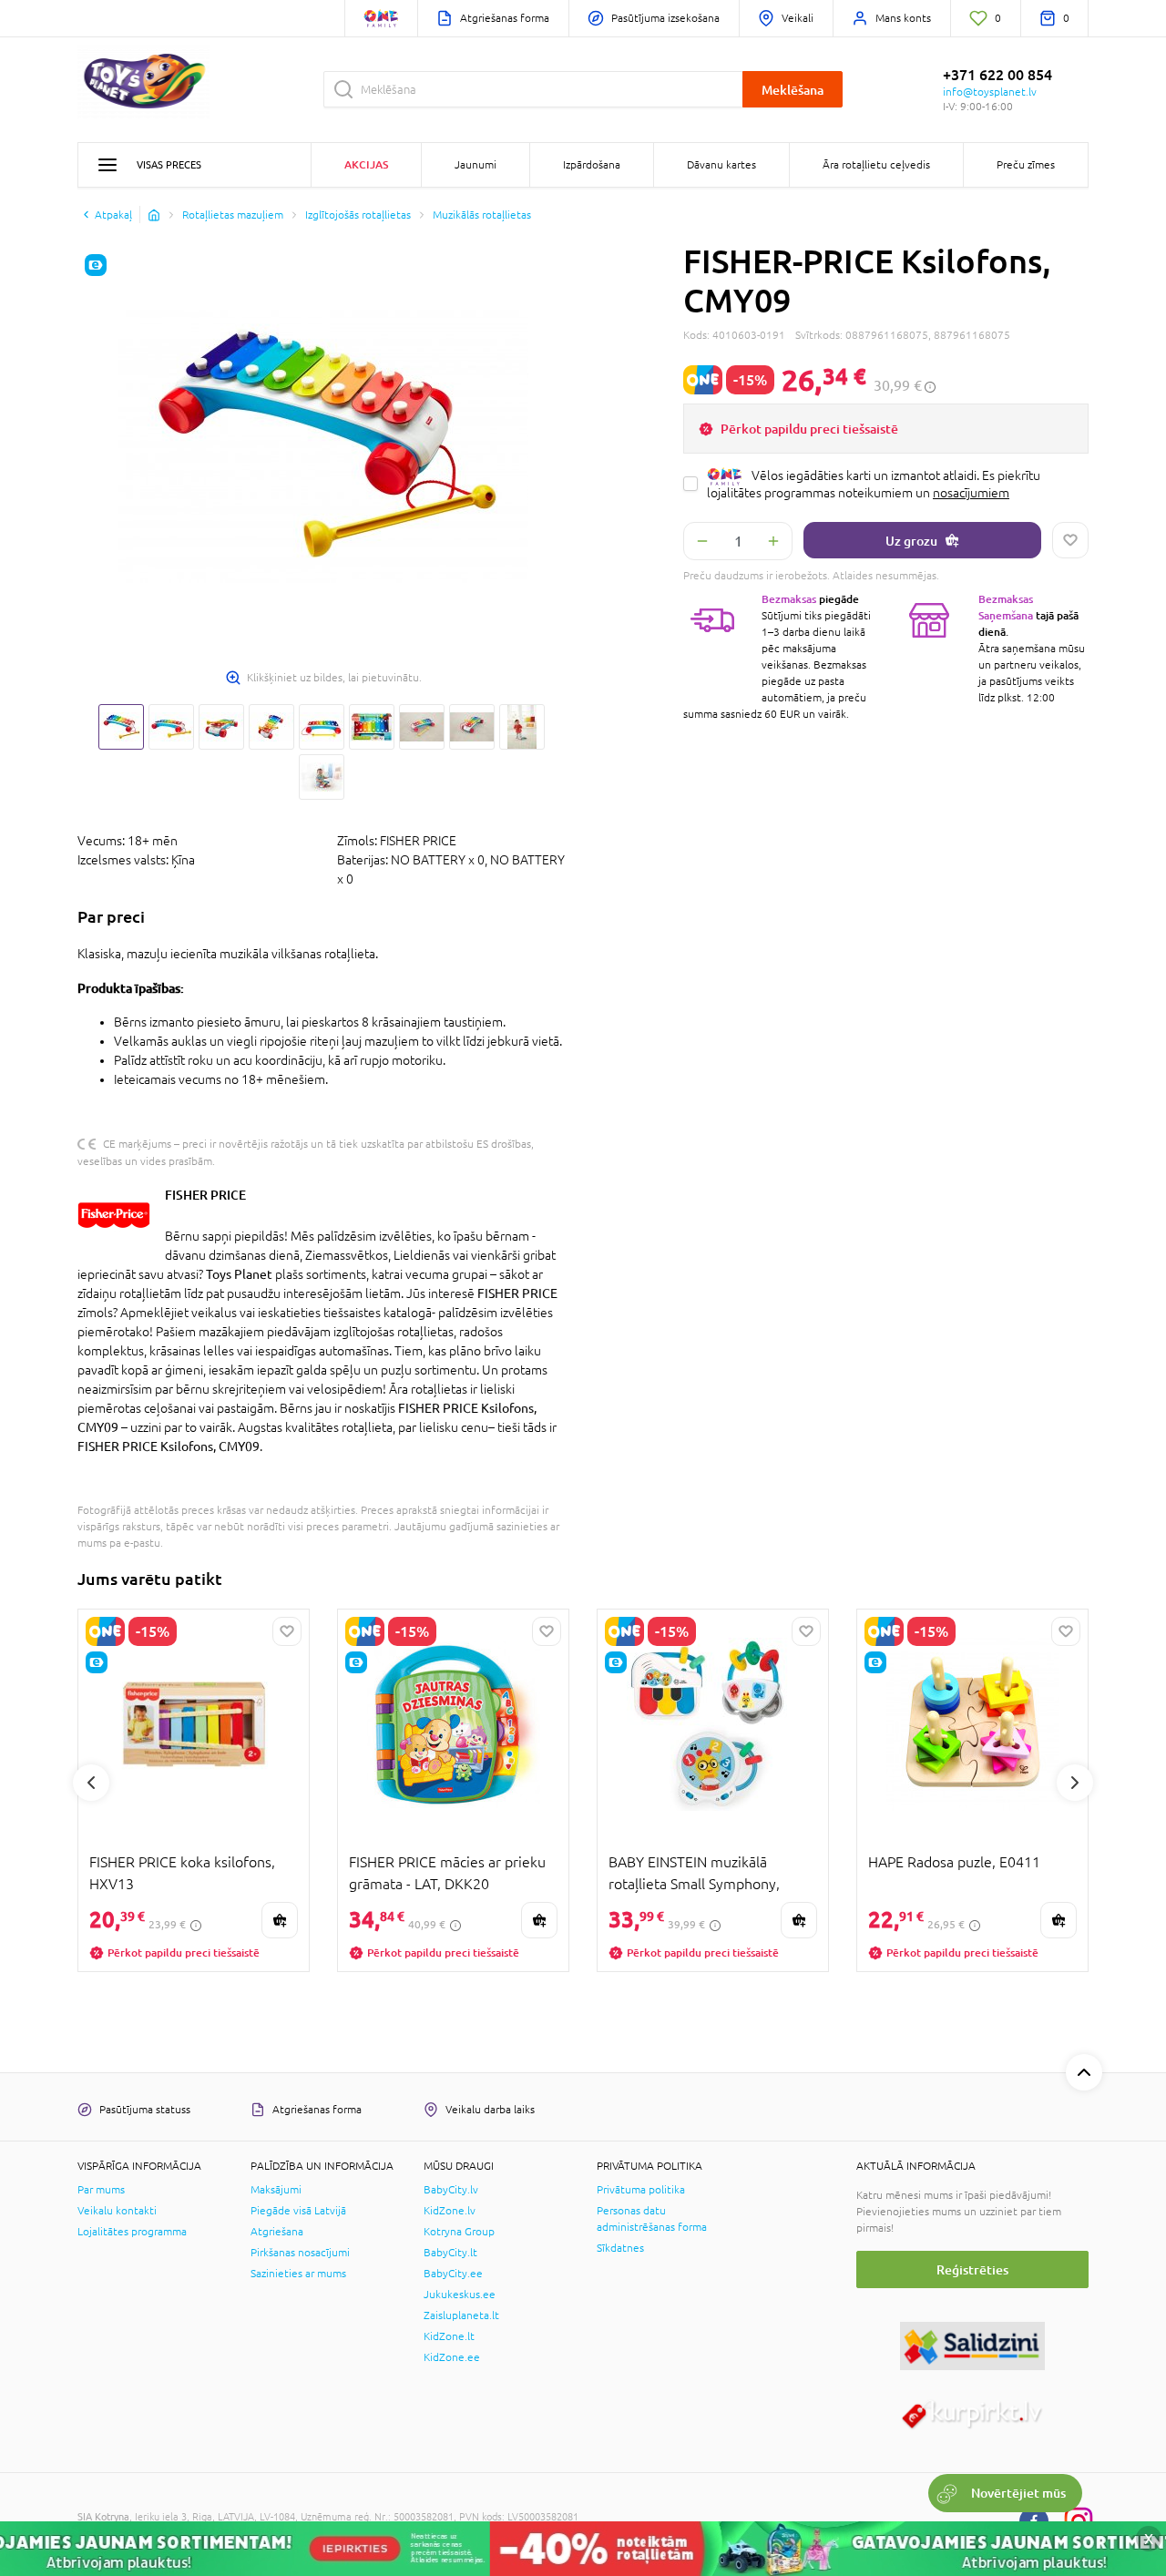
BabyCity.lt (450, 2253)
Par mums (101, 2190)
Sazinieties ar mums (298, 2274)
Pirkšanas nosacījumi (300, 2253)
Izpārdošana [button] (592, 165)
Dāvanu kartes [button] (721, 165)
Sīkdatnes (620, 2248)
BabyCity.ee (453, 2274)
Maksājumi (276, 2190)
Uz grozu (911, 541)
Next (1075, 1783)
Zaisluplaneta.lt (461, 2315)
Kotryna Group (459, 2232)
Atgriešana (277, 2232)
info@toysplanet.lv (990, 92)
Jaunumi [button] (476, 165)
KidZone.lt (449, 2336)
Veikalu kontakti (117, 2211)
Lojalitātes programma (132, 2232)
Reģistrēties (972, 2269)
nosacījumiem (971, 493)
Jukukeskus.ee (460, 2295)
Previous (91, 1783)
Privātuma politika (641, 2190)
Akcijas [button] (366, 164)
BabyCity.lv (451, 2190)
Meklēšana (793, 90)
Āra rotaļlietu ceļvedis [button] (876, 165)
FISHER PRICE (205, 1195)
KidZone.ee (452, 2357)
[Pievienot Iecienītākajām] (1070, 540)
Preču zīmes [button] (1026, 165)
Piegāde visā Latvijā (298, 2211)
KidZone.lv (450, 2211)
